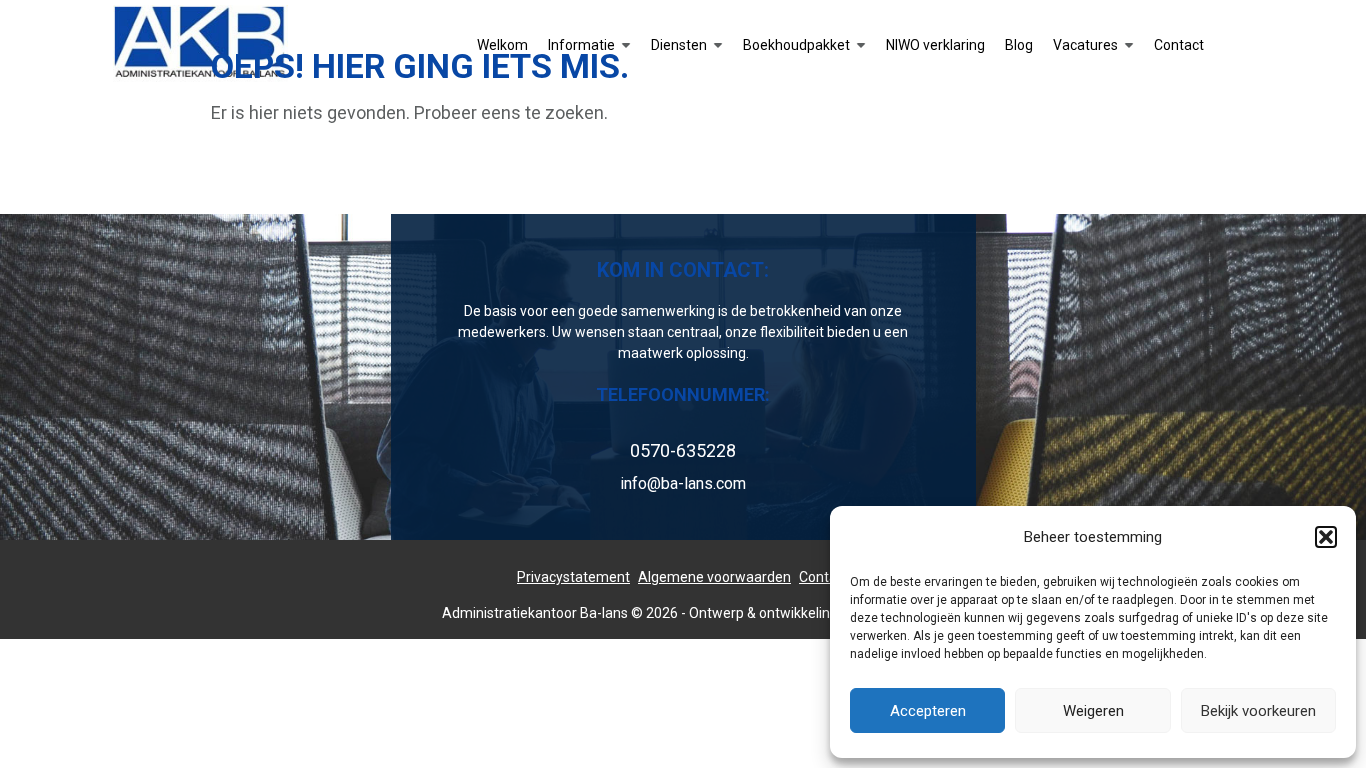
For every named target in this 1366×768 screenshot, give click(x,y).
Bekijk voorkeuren (1258, 711)
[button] (1326, 537)
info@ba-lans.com (683, 483)
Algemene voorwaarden (714, 577)
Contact (824, 577)
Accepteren (928, 711)
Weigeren (1093, 711)
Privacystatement (573, 577)
